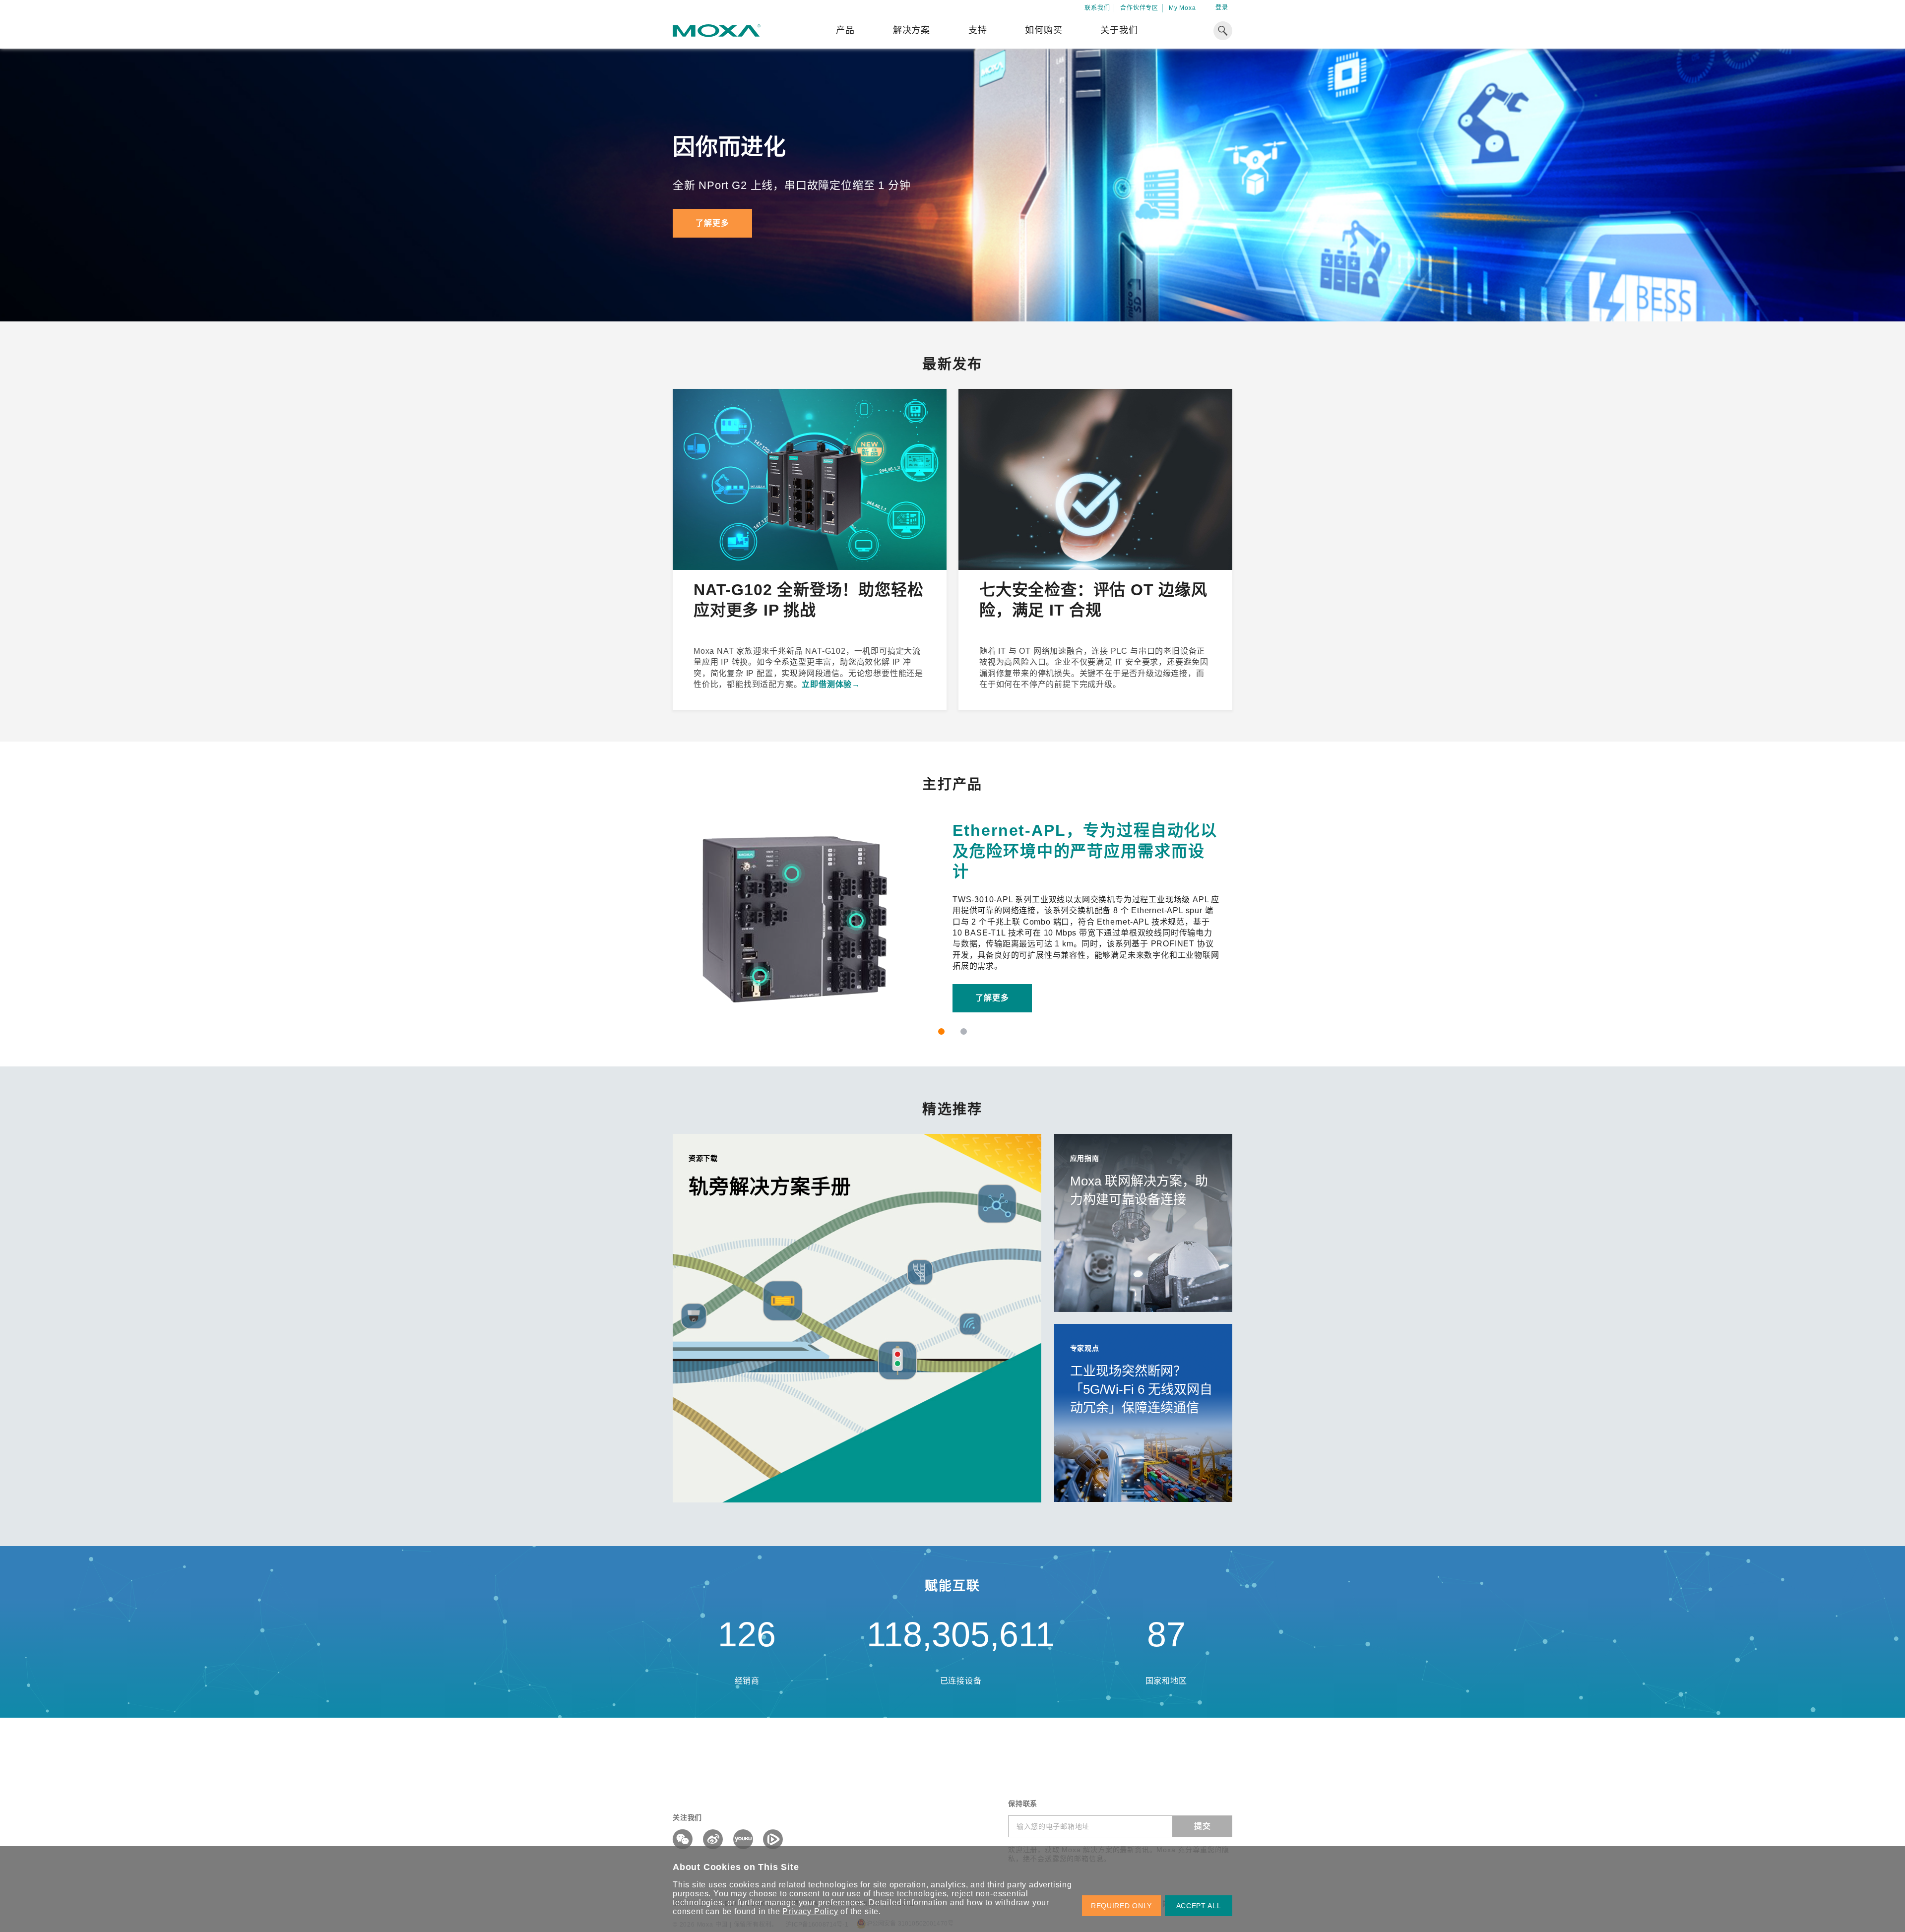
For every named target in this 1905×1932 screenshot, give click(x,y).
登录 (1222, 7)
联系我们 (1097, 8)
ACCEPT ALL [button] (1199, 1906)
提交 (1203, 1826)
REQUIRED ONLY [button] (1121, 1906)
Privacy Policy (810, 1911)
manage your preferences (814, 1902)
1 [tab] (941, 1031)
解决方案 (912, 30)
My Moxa (1182, 8)
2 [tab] (964, 1031)
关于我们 (1119, 30)
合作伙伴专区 (1139, 8)
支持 (978, 30)
